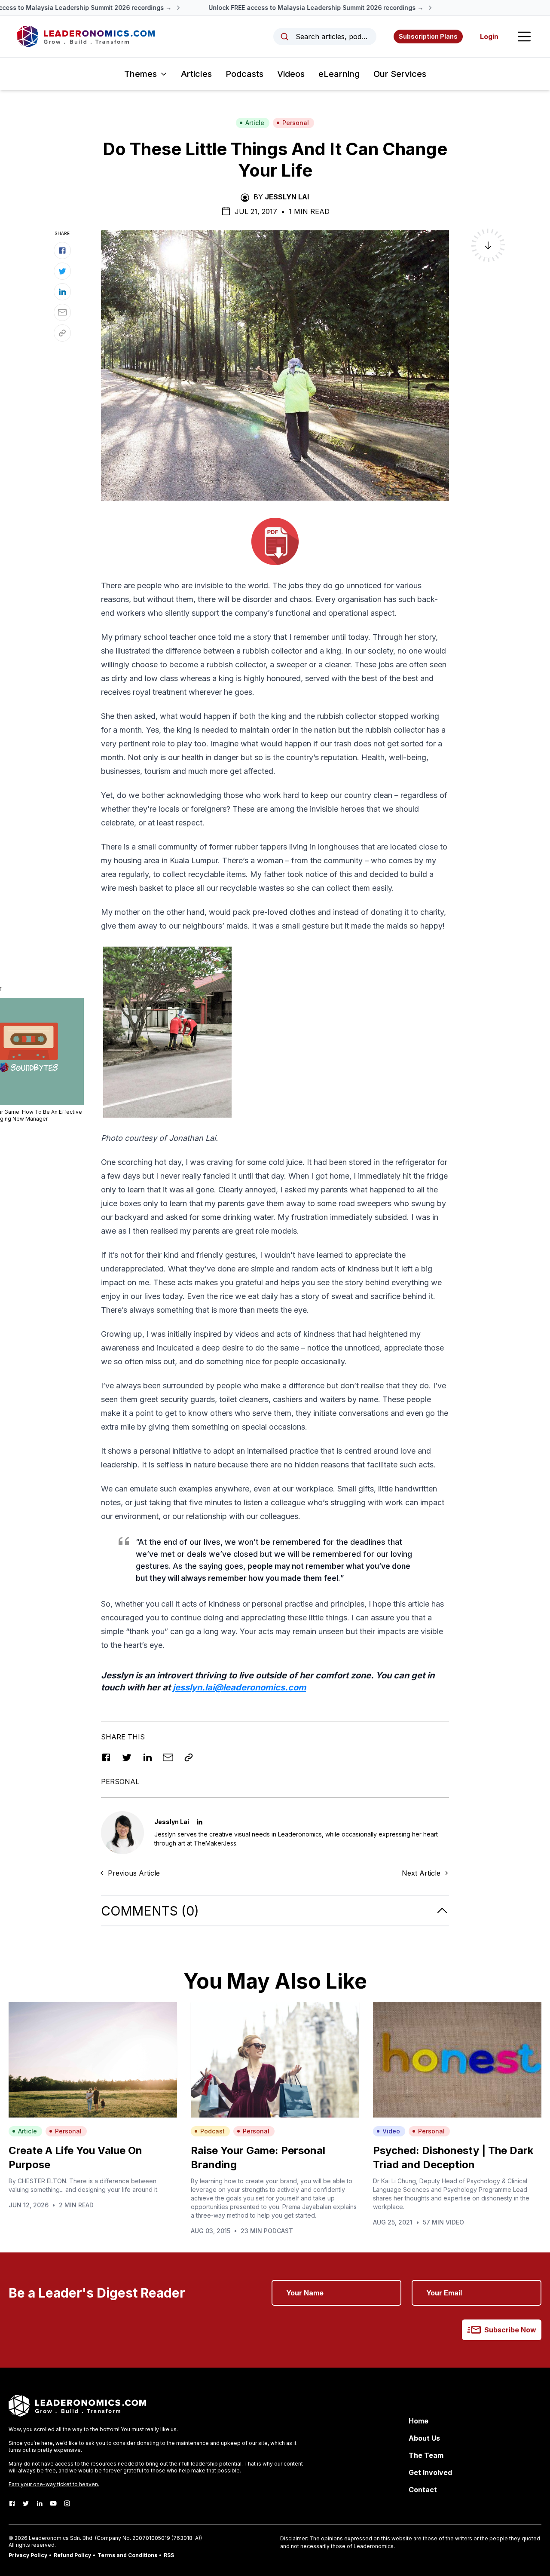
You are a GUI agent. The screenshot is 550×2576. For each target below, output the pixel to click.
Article (255, 123)
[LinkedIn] (40, 2503)
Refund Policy (72, 2555)
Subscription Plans (428, 36)
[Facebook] (12, 2503)
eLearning (339, 74)
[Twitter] (26, 2503)
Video (391, 2131)
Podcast (212, 2131)
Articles (196, 74)
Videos (291, 74)
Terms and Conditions (127, 2555)
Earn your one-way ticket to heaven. (54, 2484)
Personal (296, 123)
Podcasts (244, 74)
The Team (426, 2455)
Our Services (400, 74)
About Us (424, 2438)
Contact (423, 2490)
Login (489, 37)
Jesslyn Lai (287, 197)
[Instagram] (67, 2503)
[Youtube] (53, 2503)
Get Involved (430, 2472)
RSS (169, 2555)
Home (419, 2421)
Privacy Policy (28, 2555)
